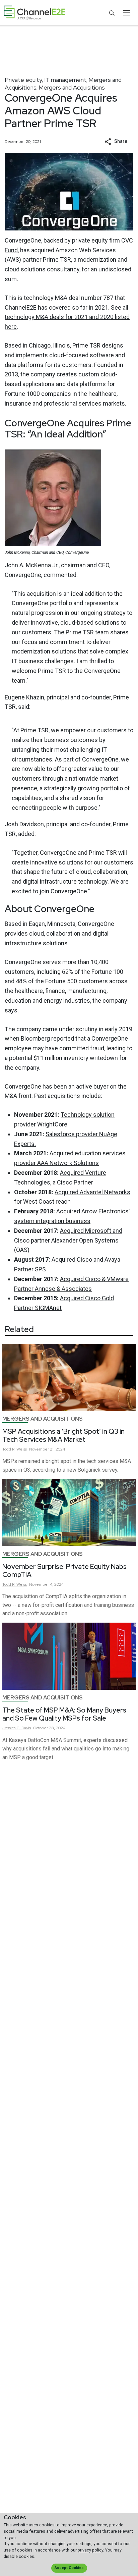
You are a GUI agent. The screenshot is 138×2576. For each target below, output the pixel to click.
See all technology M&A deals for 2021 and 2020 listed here (67, 317)
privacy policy (90, 2550)
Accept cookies (69, 2568)
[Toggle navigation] (126, 13)
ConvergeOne (23, 240)
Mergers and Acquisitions (72, 87)
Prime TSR (57, 259)
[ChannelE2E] (34, 13)
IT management (65, 80)
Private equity (23, 80)
